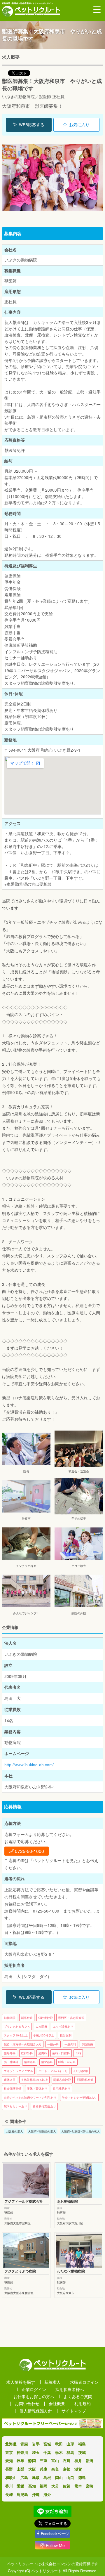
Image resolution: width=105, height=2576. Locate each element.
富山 (55, 2460)
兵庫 (43, 2469)
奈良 (55, 2469)
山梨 (20, 2469)
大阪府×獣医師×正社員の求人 (80, 2131)
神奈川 (22, 2452)
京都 (66, 2469)
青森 (24, 2444)
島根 (47, 2477)
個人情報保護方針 (36, 2411)
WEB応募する (32, 125)
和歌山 (11, 2477)
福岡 (43, 2486)
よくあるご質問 (78, 2396)
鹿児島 (22, 2494)
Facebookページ (55, 2533)
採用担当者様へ (70, 2389)
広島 (24, 2477)
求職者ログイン (84, 2382)
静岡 (32, 2460)
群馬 (70, 2452)
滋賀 (78, 2469)
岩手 (36, 2444)
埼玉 (36, 2452)
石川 (66, 2460)
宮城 (47, 2444)
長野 (9, 2469)
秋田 (59, 2444)
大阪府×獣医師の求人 (42, 2131)
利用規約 (83, 2403)
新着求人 (52, 2382)
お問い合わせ (27, 2403)
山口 (70, 2477)
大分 (55, 2486)
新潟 (90, 2460)
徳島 (82, 2477)
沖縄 (36, 2494)
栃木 (59, 2452)
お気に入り (79, 125)
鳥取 (36, 2477)
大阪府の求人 (14, 2131)
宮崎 (90, 2486)
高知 (32, 2486)
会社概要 (57, 2403)
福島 (82, 2444)
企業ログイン (34, 2389)
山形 (70, 2444)
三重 (43, 2460)
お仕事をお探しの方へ (34, 2396)
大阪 (32, 2469)
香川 (9, 2486)
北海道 (11, 2444)
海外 (47, 2494)
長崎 (9, 2494)
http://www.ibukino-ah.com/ (29, 1765)
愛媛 (20, 2486)
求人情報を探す (21, 2382)
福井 (78, 2460)
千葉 (47, 2452)
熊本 (78, 2486)
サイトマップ (74, 2411)
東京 (9, 2452)
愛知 (9, 2460)
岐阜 (20, 2460)
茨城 (82, 2452)
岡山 (59, 2477)
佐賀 (66, 2486)
